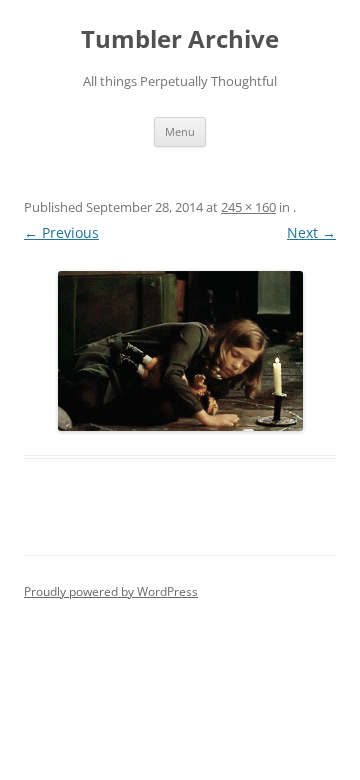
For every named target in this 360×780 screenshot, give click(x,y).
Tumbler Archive (180, 39)
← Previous (61, 232)
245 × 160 (248, 207)
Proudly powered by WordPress (111, 591)
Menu (180, 131)
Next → (311, 232)
